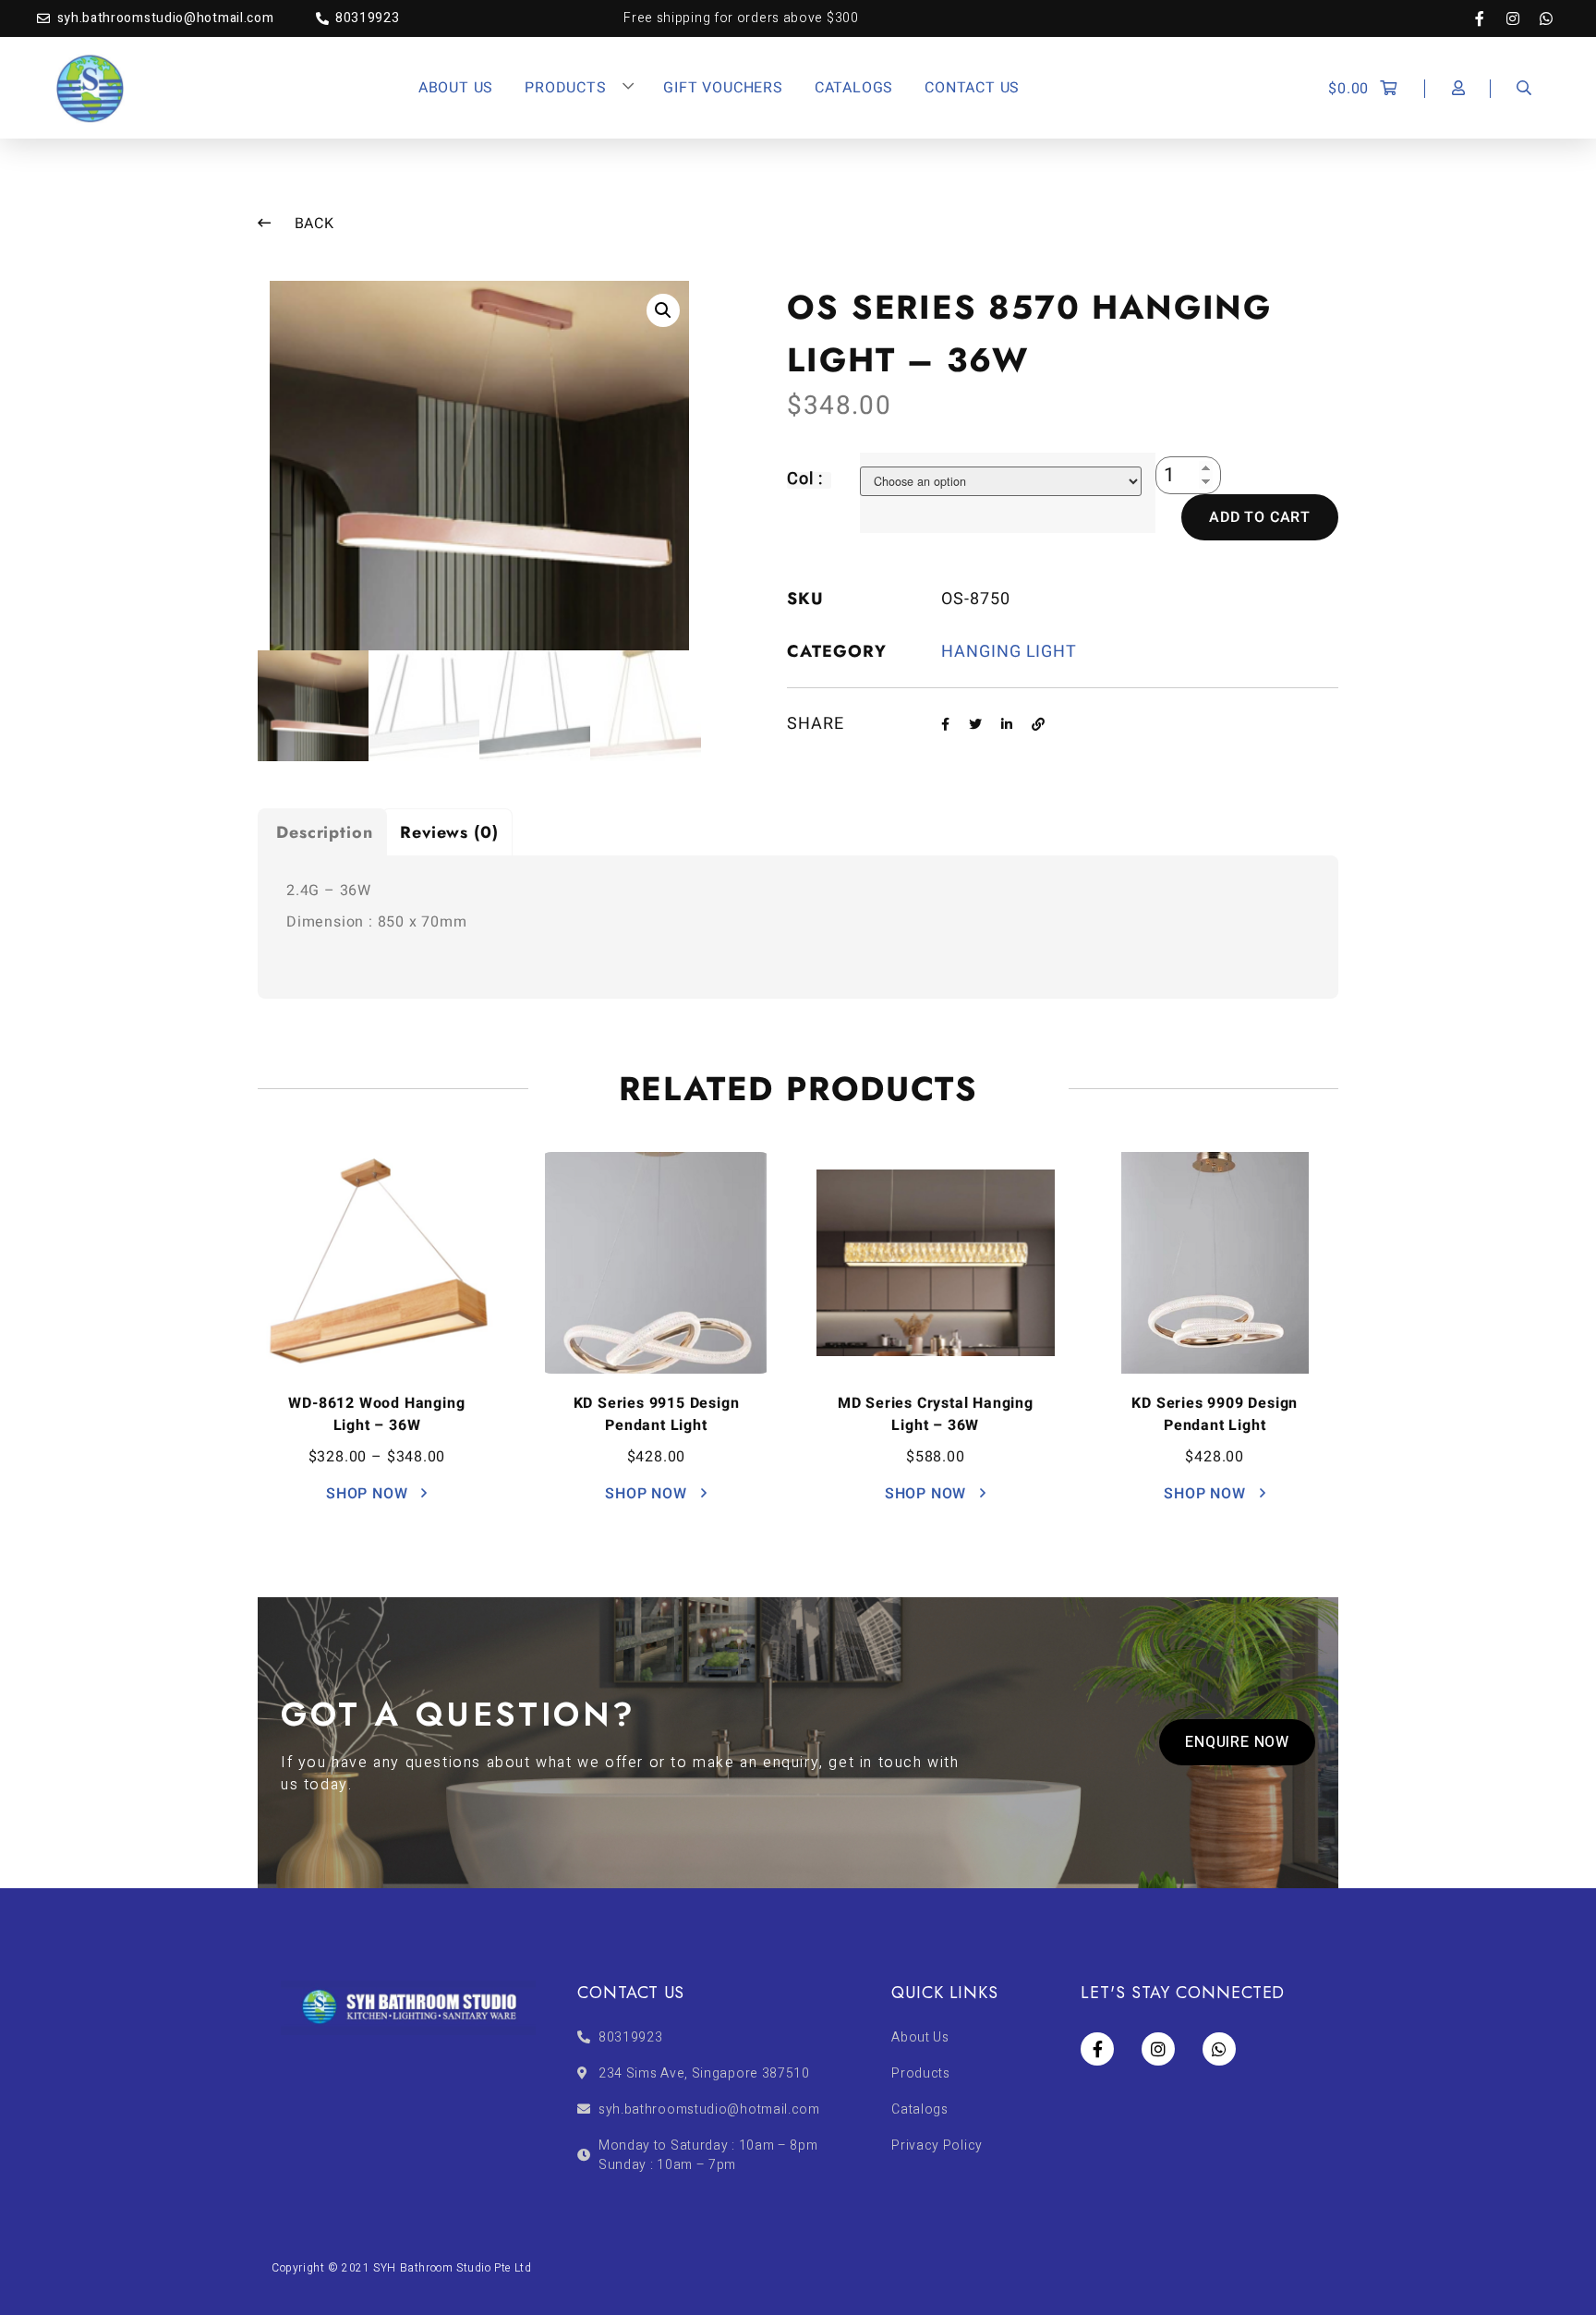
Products (565, 88)
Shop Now (369, 1494)
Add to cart (1260, 517)
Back (312, 224)
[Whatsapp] (1546, 18)
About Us (456, 88)
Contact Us (972, 88)
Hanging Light (1009, 652)
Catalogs (854, 88)
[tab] (322, 832)
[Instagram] (1522, 18)
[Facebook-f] (1489, 18)
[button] (1237, 1742)
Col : (805, 479)
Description (325, 832)
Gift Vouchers (723, 88)
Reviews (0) (449, 832)
